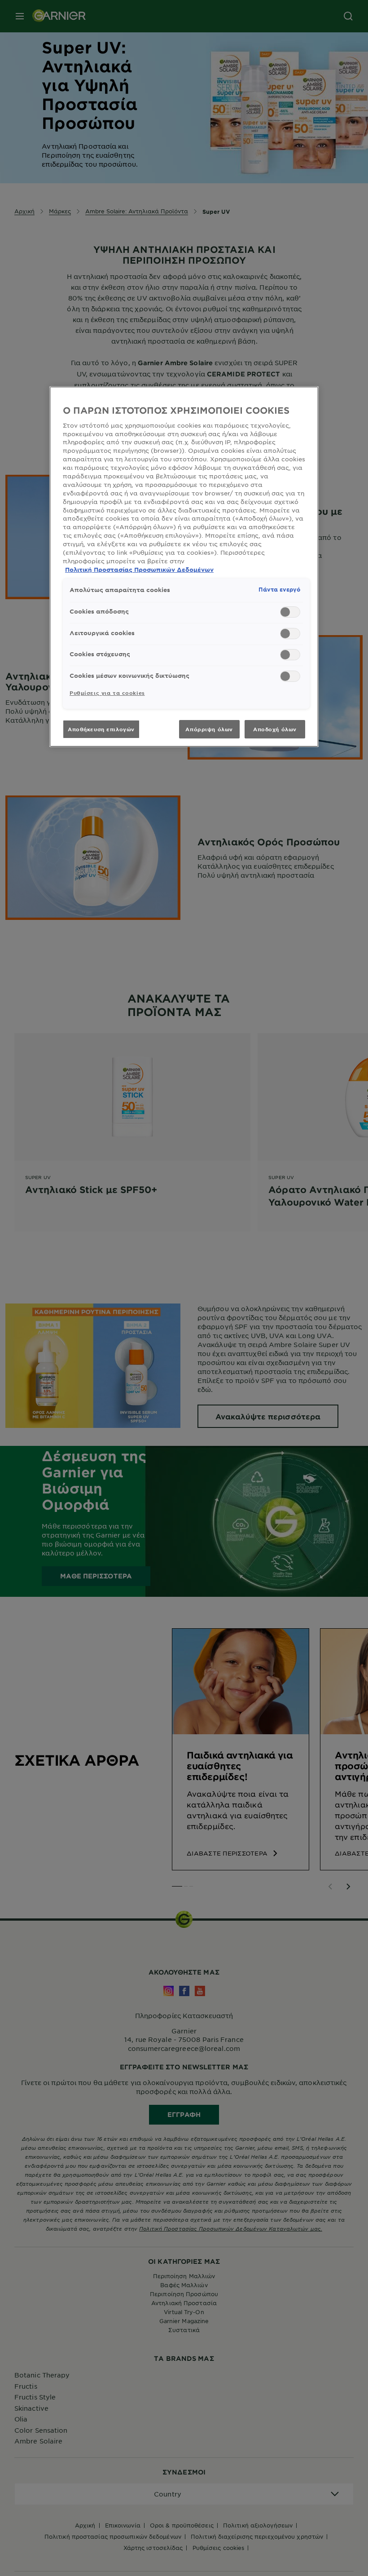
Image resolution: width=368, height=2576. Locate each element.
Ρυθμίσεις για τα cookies (107, 693)
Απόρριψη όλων (209, 729)
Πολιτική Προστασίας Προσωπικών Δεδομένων (139, 570)
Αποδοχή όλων (275, 729)
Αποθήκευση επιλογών (101, 729)
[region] (184, 567)
